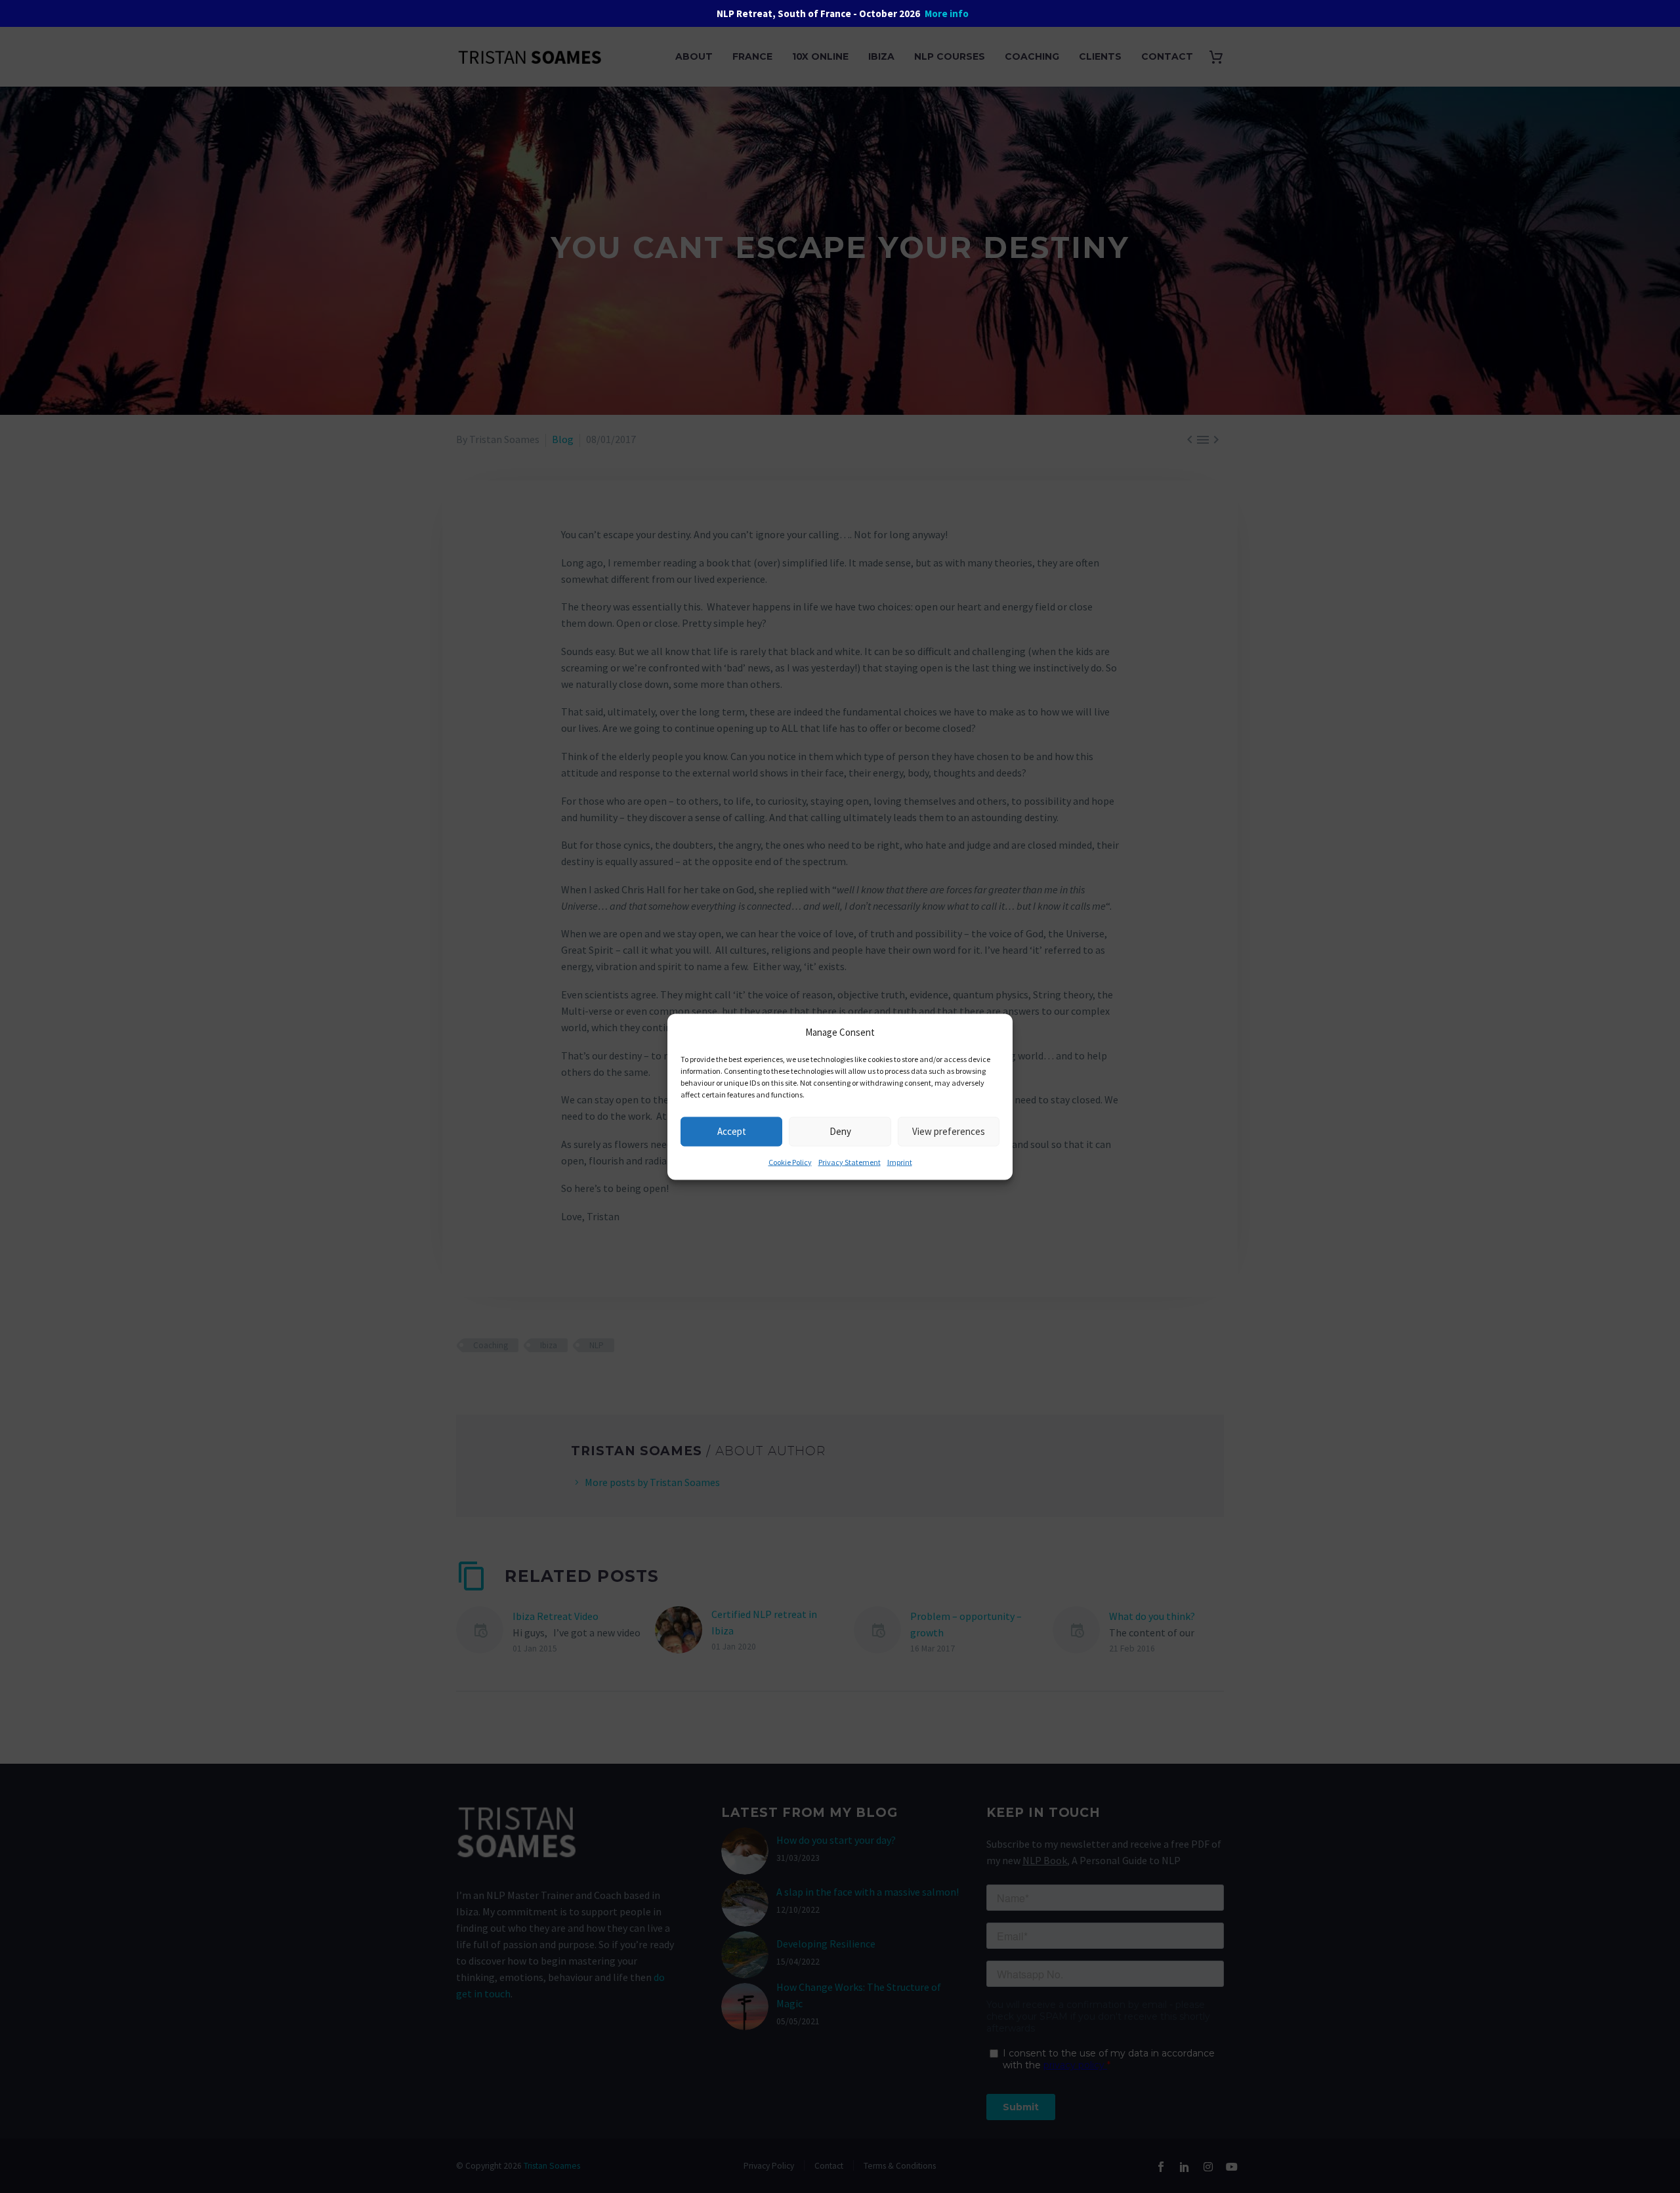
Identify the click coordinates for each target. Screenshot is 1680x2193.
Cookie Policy (790, 1161)
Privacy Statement (850, 1161)
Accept (732, 1131)
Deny (840, 1131)
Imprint (900, 1161)
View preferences (949, 1131)
